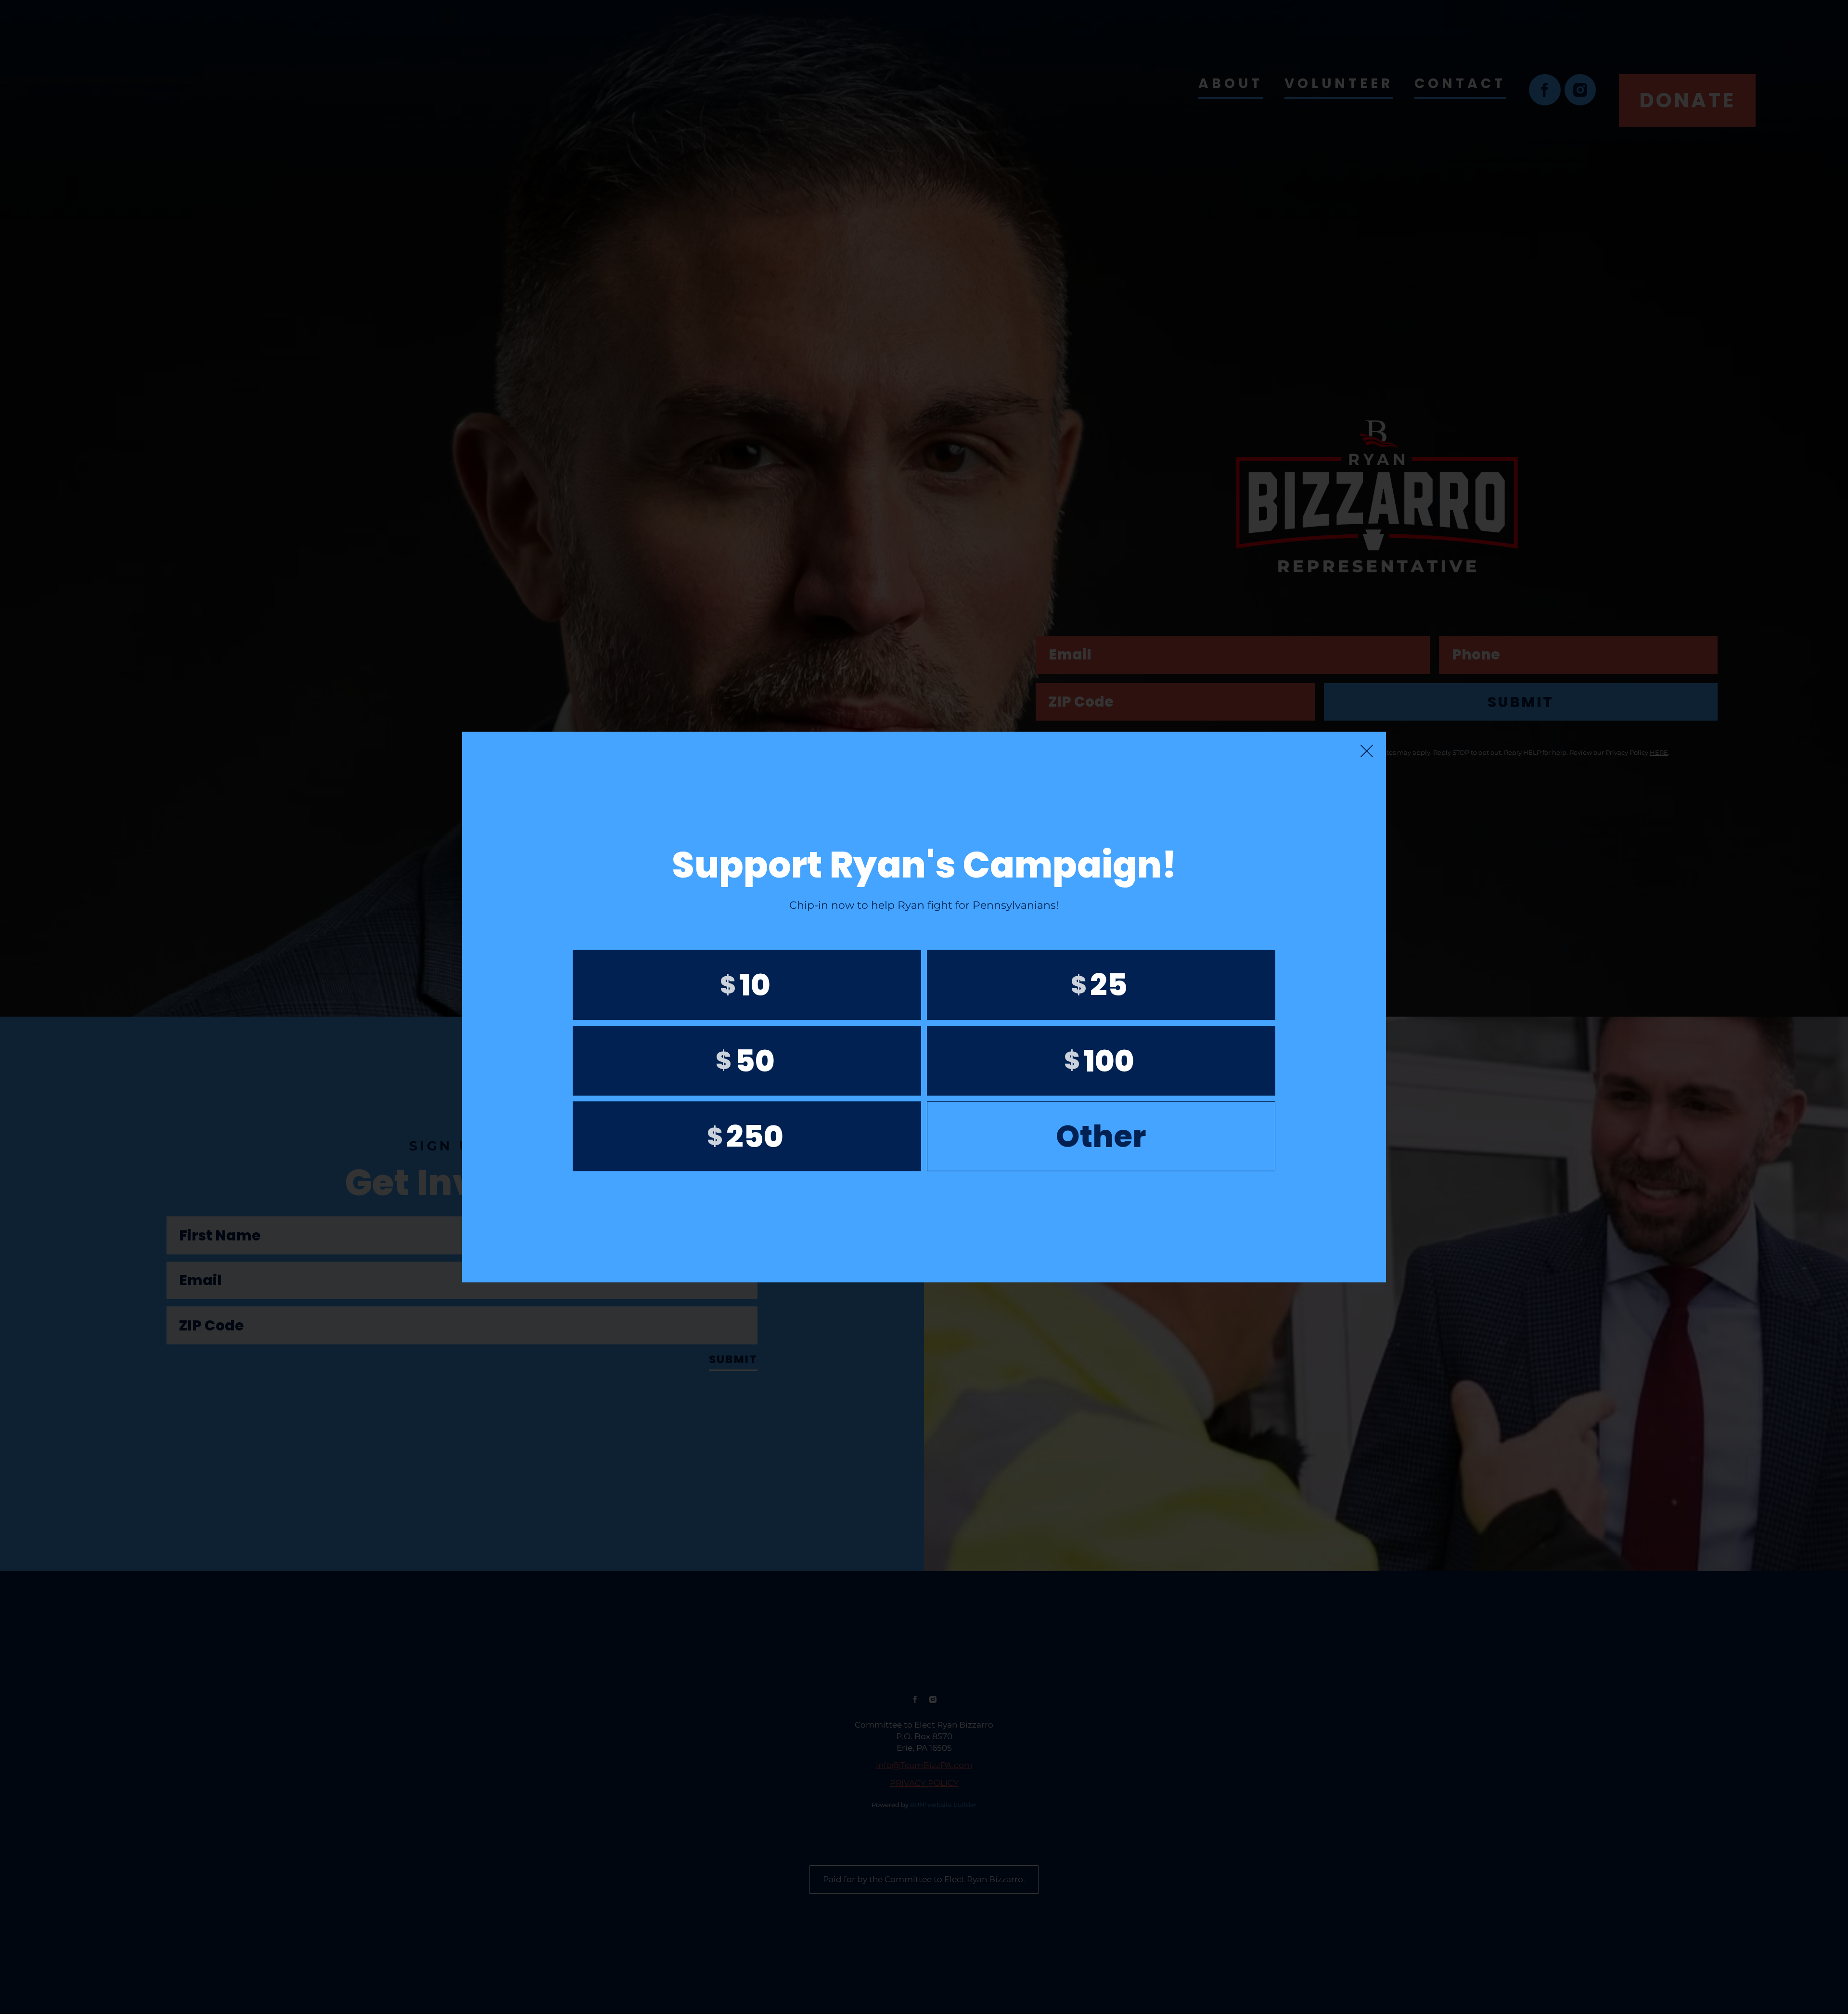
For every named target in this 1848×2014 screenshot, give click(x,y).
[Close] (1367, 751)
